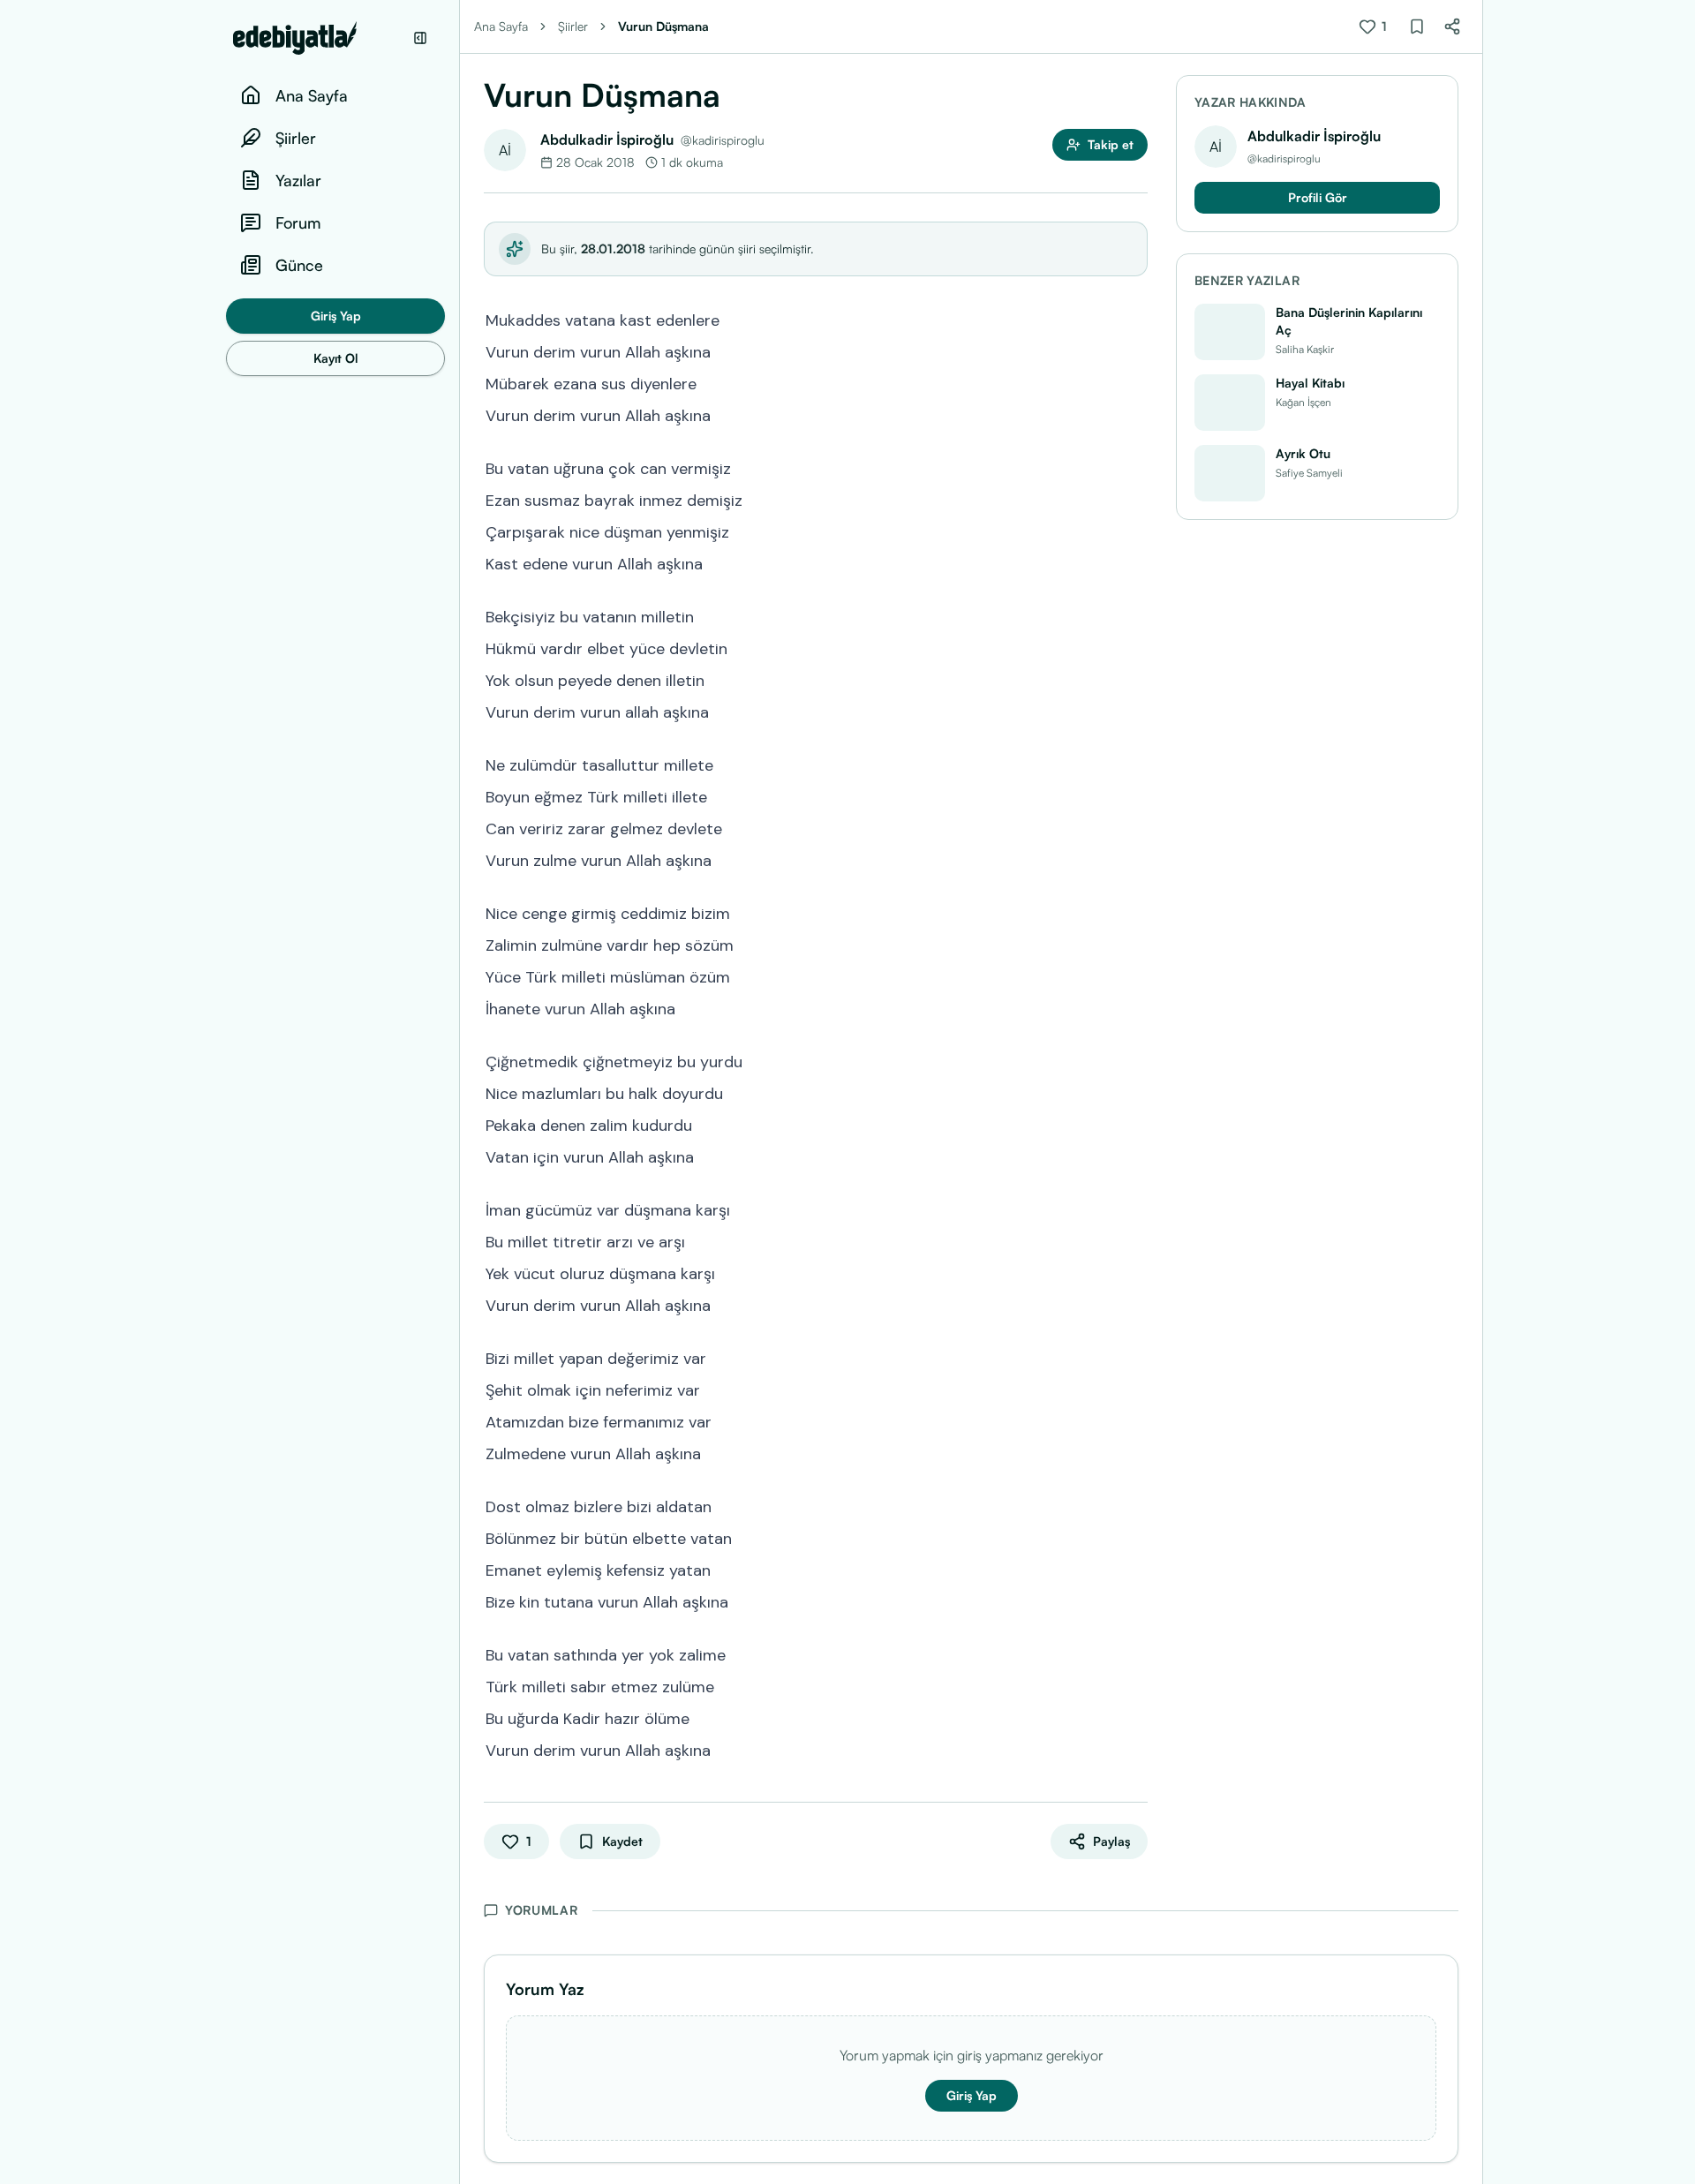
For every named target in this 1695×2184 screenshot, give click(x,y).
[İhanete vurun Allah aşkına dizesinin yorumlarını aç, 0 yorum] (1135, 1007)
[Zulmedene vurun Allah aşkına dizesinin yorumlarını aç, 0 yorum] (1135, 1452)
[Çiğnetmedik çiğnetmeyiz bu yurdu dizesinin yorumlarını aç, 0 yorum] (1135, 1060)
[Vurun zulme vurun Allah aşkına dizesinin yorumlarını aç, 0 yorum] (1135, 859)
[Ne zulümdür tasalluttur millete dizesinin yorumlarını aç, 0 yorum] (1135, 764)
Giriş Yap (336, 316)
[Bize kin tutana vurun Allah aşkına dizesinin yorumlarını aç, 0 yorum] (1135, 1600)
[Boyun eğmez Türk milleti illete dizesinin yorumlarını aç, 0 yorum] (1135, 795)
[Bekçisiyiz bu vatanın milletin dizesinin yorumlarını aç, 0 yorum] (1135, 615)
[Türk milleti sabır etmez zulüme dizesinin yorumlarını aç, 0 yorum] (1135, 1685)
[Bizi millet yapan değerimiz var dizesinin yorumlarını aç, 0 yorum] (1135, 1357)
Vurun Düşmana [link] (663, 26)
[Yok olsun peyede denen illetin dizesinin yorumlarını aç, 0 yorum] (1135, 679)
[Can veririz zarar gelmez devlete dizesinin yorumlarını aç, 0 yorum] (1135, 827)
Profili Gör (1318, 197)
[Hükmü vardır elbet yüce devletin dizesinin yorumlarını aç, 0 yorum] (1135, 647)
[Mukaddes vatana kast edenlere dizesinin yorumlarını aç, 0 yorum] (1135, 319)
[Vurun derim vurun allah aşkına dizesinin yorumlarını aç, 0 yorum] (1135, 711)
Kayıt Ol (336, 358)
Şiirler (573, 26)
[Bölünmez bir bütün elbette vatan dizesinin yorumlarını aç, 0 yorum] (1135, 1537)
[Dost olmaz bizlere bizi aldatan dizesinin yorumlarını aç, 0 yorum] (1135, 1505)
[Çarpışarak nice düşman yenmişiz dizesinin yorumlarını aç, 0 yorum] (1135, 531)
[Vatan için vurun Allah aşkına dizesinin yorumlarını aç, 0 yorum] (1135, 1156)
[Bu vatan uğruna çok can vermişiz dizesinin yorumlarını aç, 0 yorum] (1135, 467)
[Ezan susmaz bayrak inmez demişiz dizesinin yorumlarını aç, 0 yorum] (1135, 499)
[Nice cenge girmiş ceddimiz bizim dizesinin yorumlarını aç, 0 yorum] (1135, 912)
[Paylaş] (1452, 26)
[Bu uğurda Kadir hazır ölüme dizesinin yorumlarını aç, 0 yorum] (1135, 1717)
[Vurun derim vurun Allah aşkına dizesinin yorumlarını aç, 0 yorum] (1135, 350)
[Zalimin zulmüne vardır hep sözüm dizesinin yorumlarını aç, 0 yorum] (1135, 944)
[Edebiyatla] (318, 38)
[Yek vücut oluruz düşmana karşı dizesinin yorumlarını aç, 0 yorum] (1135, 1272)
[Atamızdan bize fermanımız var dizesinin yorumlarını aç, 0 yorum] (1135, 1420)
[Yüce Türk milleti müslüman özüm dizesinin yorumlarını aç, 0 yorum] (1135, 975)
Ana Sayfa (501, 26)
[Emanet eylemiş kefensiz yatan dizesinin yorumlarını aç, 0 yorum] (1135, 1569)
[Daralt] (420, 38)
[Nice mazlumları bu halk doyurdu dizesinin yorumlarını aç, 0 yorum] (1135, 1092)
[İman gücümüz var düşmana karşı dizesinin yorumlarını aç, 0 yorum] (1135, 1209)
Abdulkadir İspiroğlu (607, 139)
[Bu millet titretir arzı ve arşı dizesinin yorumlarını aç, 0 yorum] (1135, 1240)
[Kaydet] (1417, 26)
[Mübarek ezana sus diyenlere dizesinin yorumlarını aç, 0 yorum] (1135, 382)
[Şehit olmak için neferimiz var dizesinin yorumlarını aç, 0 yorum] (1135, 1389)
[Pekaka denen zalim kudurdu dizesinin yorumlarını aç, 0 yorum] (1135, 1124)
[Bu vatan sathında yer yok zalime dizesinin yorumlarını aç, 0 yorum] (1135, 1653)
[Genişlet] (459, 1092)
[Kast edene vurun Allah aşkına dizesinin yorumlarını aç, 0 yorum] (1135, 562)
